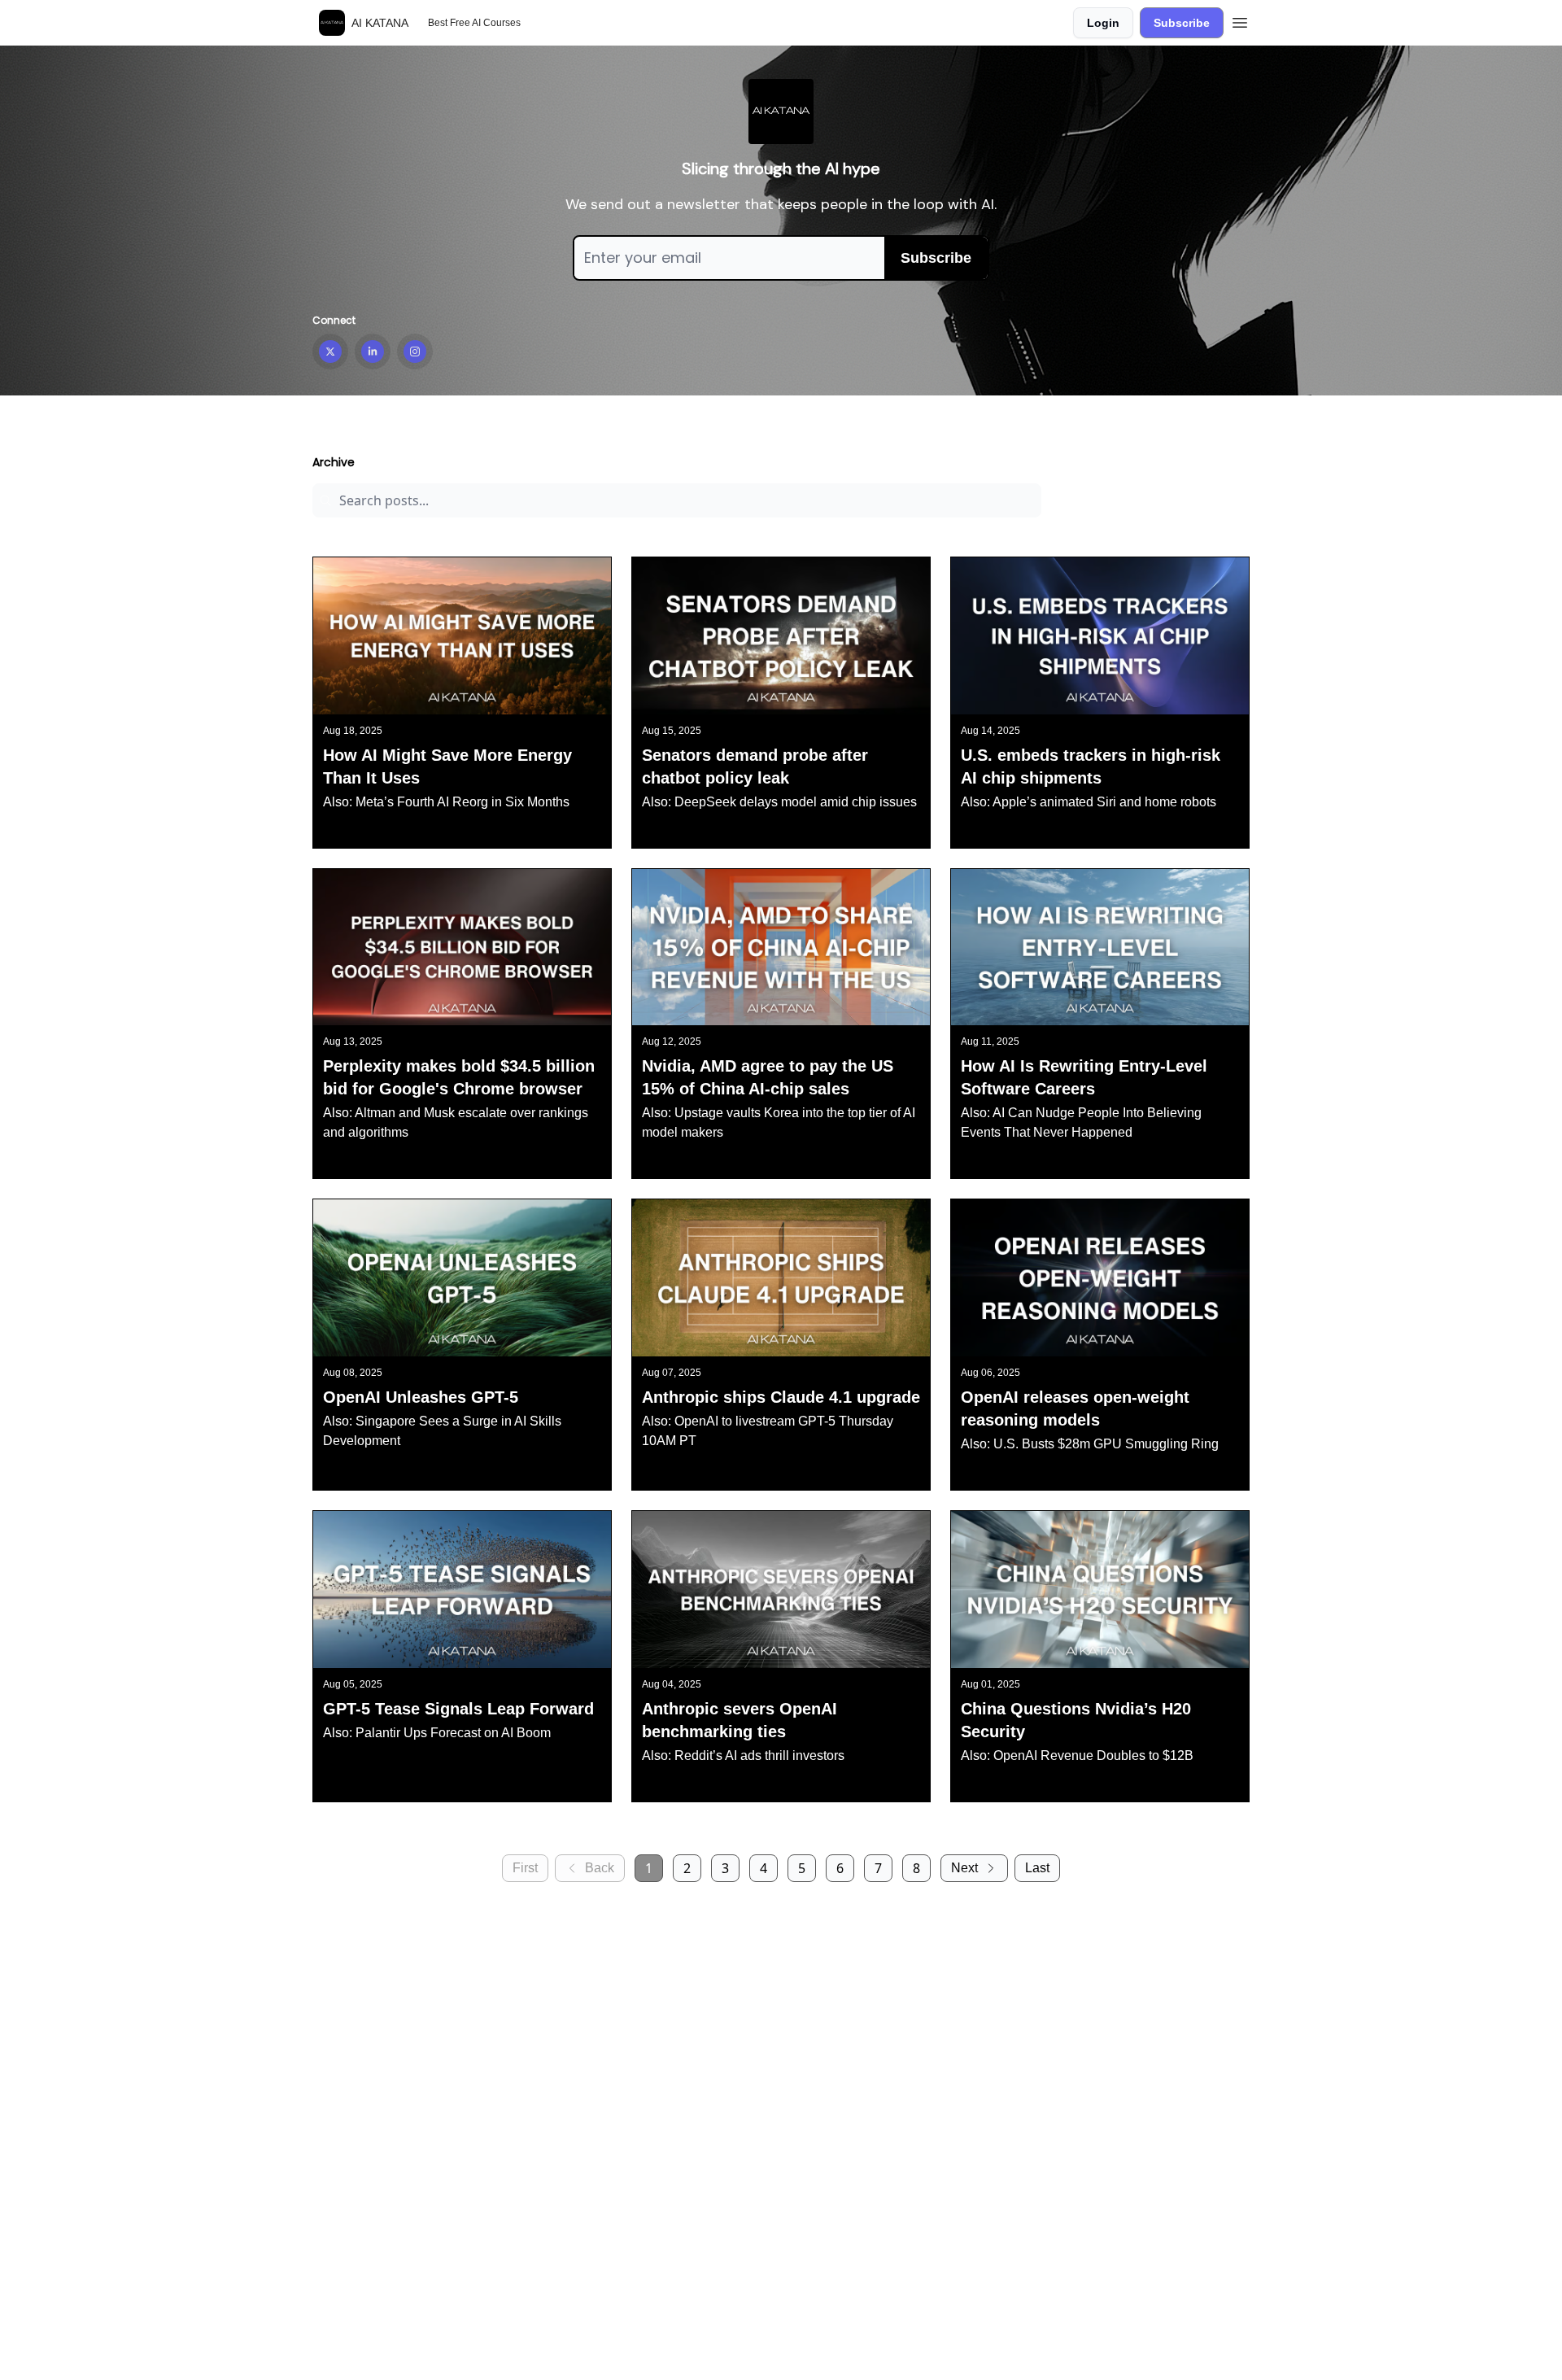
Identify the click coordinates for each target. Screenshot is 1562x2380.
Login (1103, 23)
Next (964, 1868)
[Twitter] (330, 352)
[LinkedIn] (373, 352)
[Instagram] (415, 352)
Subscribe (1182, 23)
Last (1037, 1868)
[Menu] (1240, 20)
